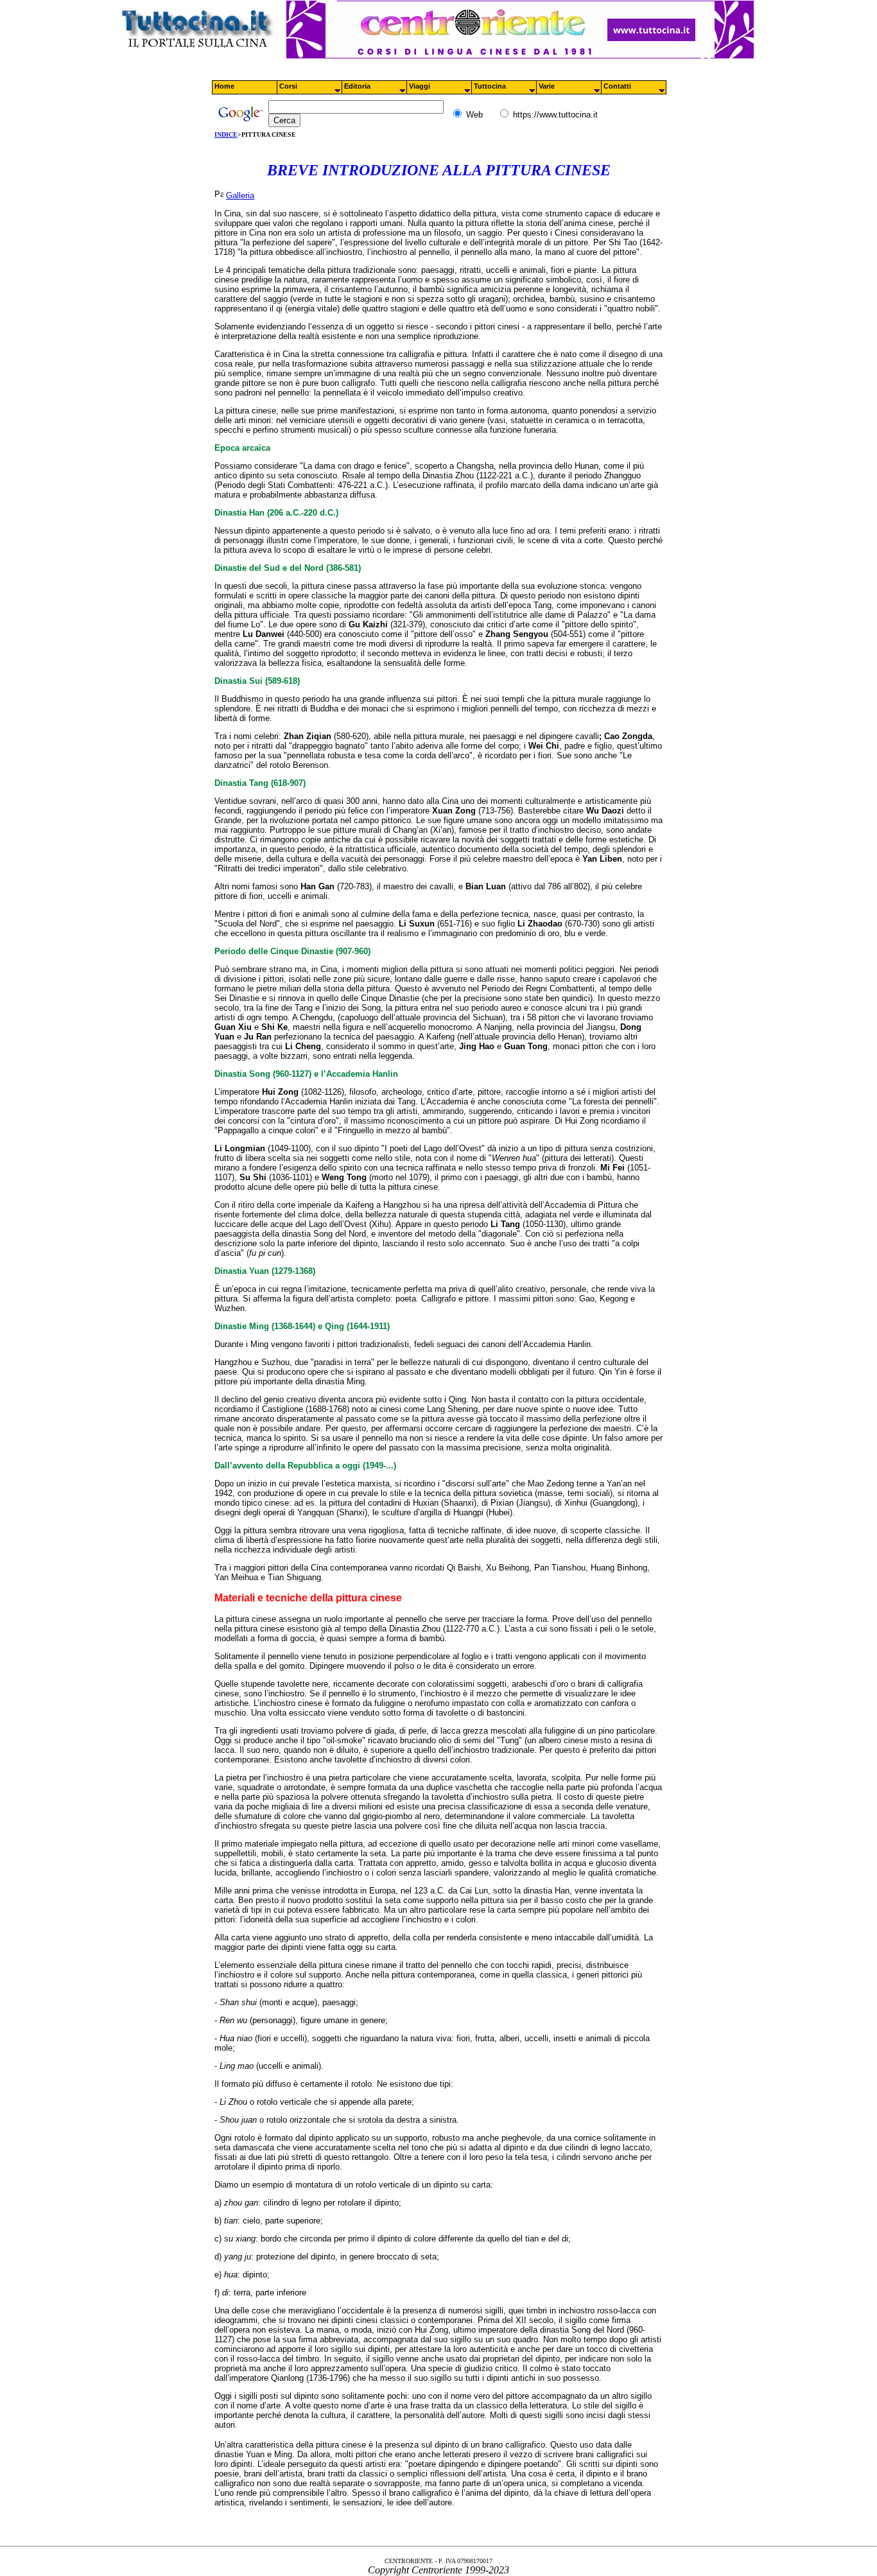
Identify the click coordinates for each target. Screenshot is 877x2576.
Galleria (240, 196)
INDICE (226, 135)
